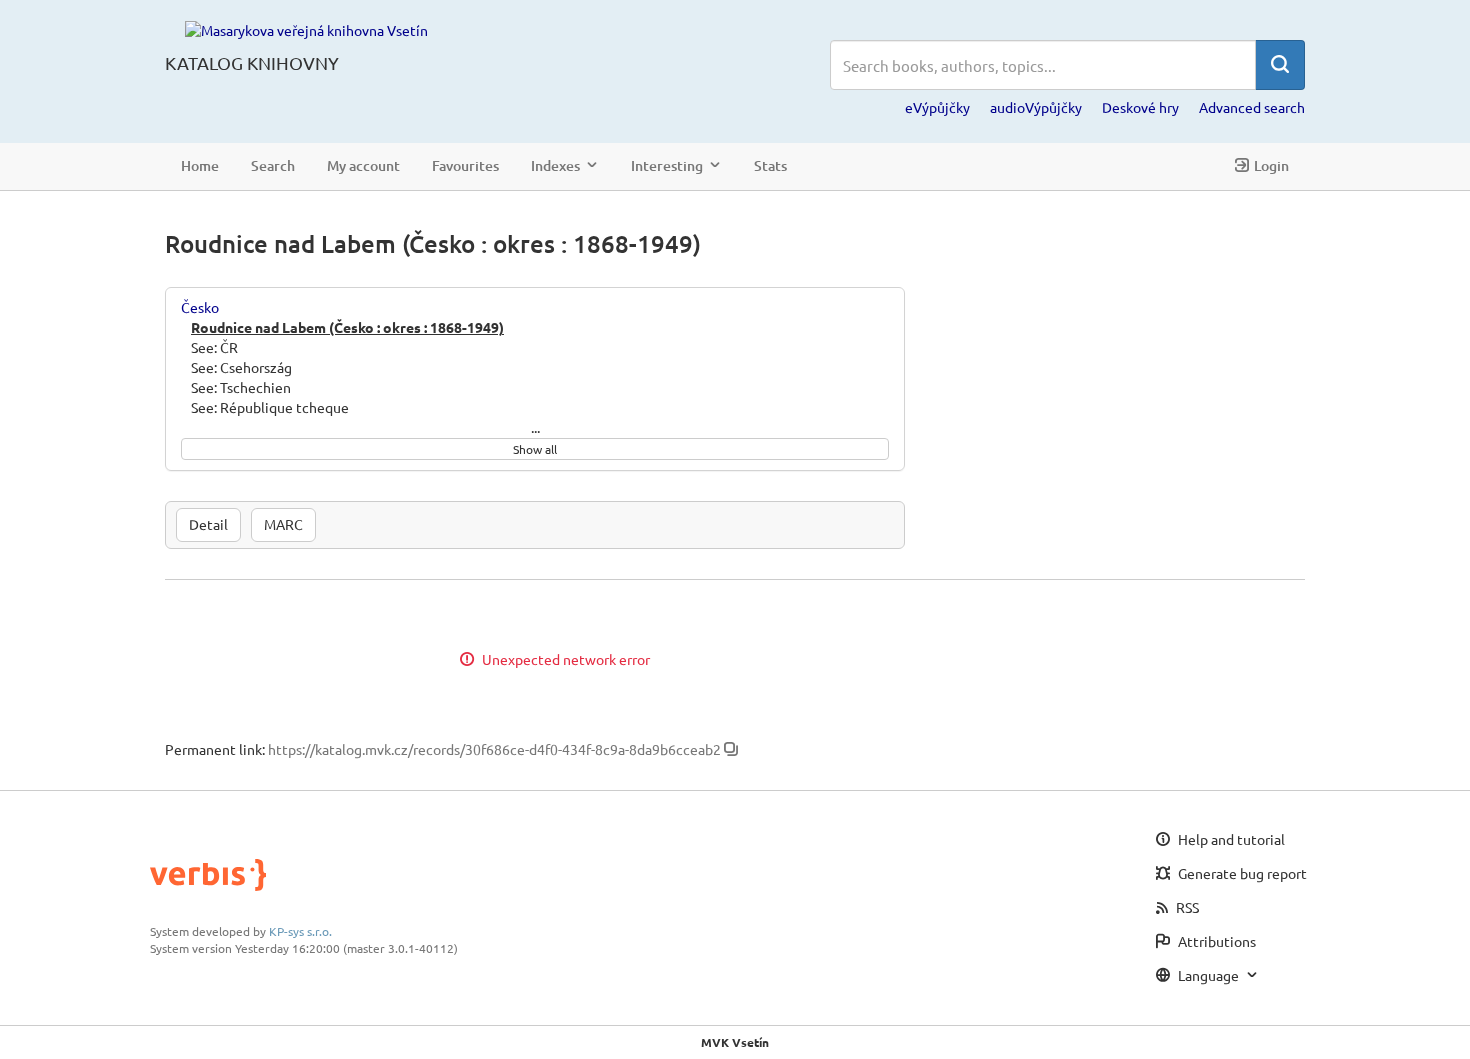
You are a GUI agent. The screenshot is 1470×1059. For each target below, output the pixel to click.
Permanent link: (215, 749)
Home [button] (200, 165)
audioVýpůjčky (1036, 107)
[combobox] (1043, 65)
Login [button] (1271, 165)
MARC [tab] (283, 524)
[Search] (1280, 65)
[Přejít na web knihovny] (306, 29)
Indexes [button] (555, 165)
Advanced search (1252, 107)
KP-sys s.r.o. (300, 931)
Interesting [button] (667, 165)
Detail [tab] (208, 524)
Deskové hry (1140, 107)
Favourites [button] (465, 165)
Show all (535, 449)
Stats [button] (770, 165)
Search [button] (273, 165)
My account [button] (363, 165)
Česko (200, 307)
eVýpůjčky (937, 107)
